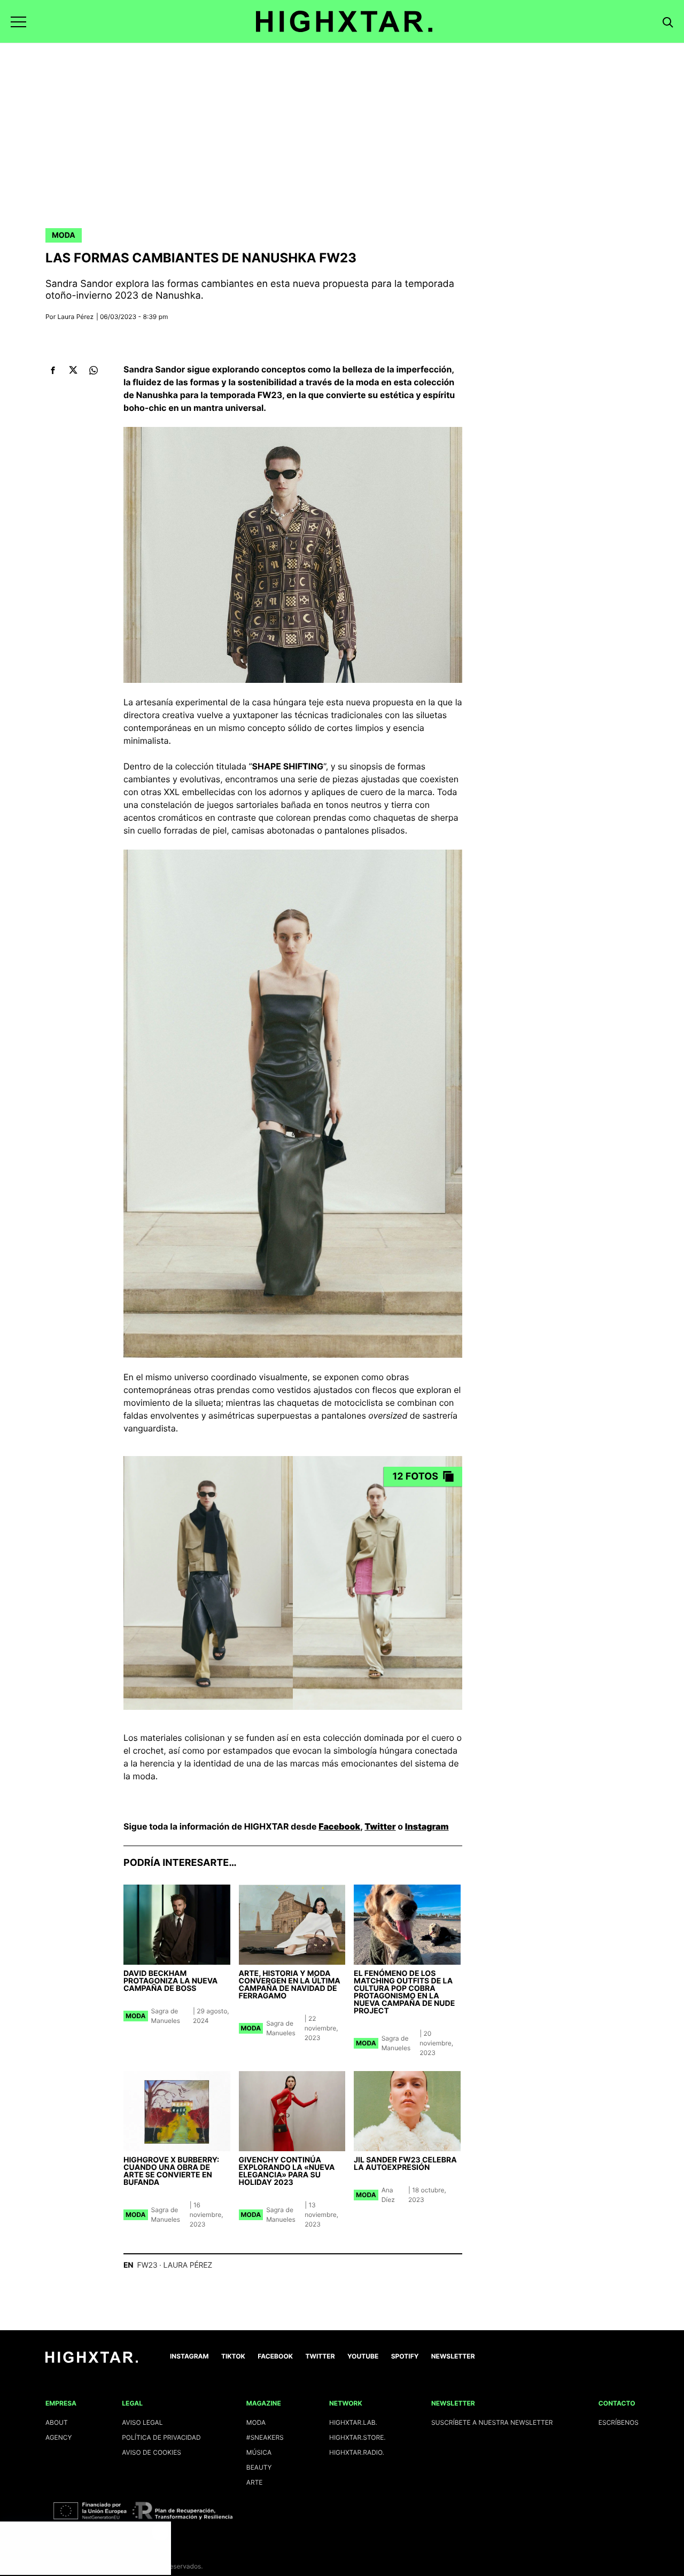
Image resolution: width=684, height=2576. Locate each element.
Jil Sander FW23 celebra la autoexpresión (405, 2164)
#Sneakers (265, 2437)
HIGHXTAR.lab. (353, 2422)
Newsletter (453, 2356)
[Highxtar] (344, 21)
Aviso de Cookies (151, 2452)
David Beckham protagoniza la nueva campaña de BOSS (170, 1981)
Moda (64, 235)
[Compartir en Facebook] (53, 370)
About (57, 2422)
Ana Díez (388, 2195)
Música (259, 2452)
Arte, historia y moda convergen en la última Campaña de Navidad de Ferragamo (290, 1985)
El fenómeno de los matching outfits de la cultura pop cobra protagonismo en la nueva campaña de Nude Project (404, 1992)
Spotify (405, 2356)
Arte (255, 2482)
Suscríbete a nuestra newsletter (492, 2422)
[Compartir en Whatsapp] (93, 370)
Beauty (259, 2467)
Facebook (339, 1826)
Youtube (363, 2356)
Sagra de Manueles (166, 2016)
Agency (59, 2437)
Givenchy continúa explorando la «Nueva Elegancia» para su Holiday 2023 (287, 2171)
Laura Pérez (76, 317)
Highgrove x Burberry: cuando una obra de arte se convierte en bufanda (171, 2171)
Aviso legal (142, 2422)
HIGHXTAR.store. (357, 2437)
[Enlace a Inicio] (92, 2360)
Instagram (427, 1826)
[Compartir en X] (73, 370)
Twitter (380, 1826)
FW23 (147, 2265)
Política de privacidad (161, 2437)
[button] (18, 22)
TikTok (233, 2356)
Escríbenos (619, 2422)
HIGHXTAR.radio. (357, 2452)
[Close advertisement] (160, 2532)
